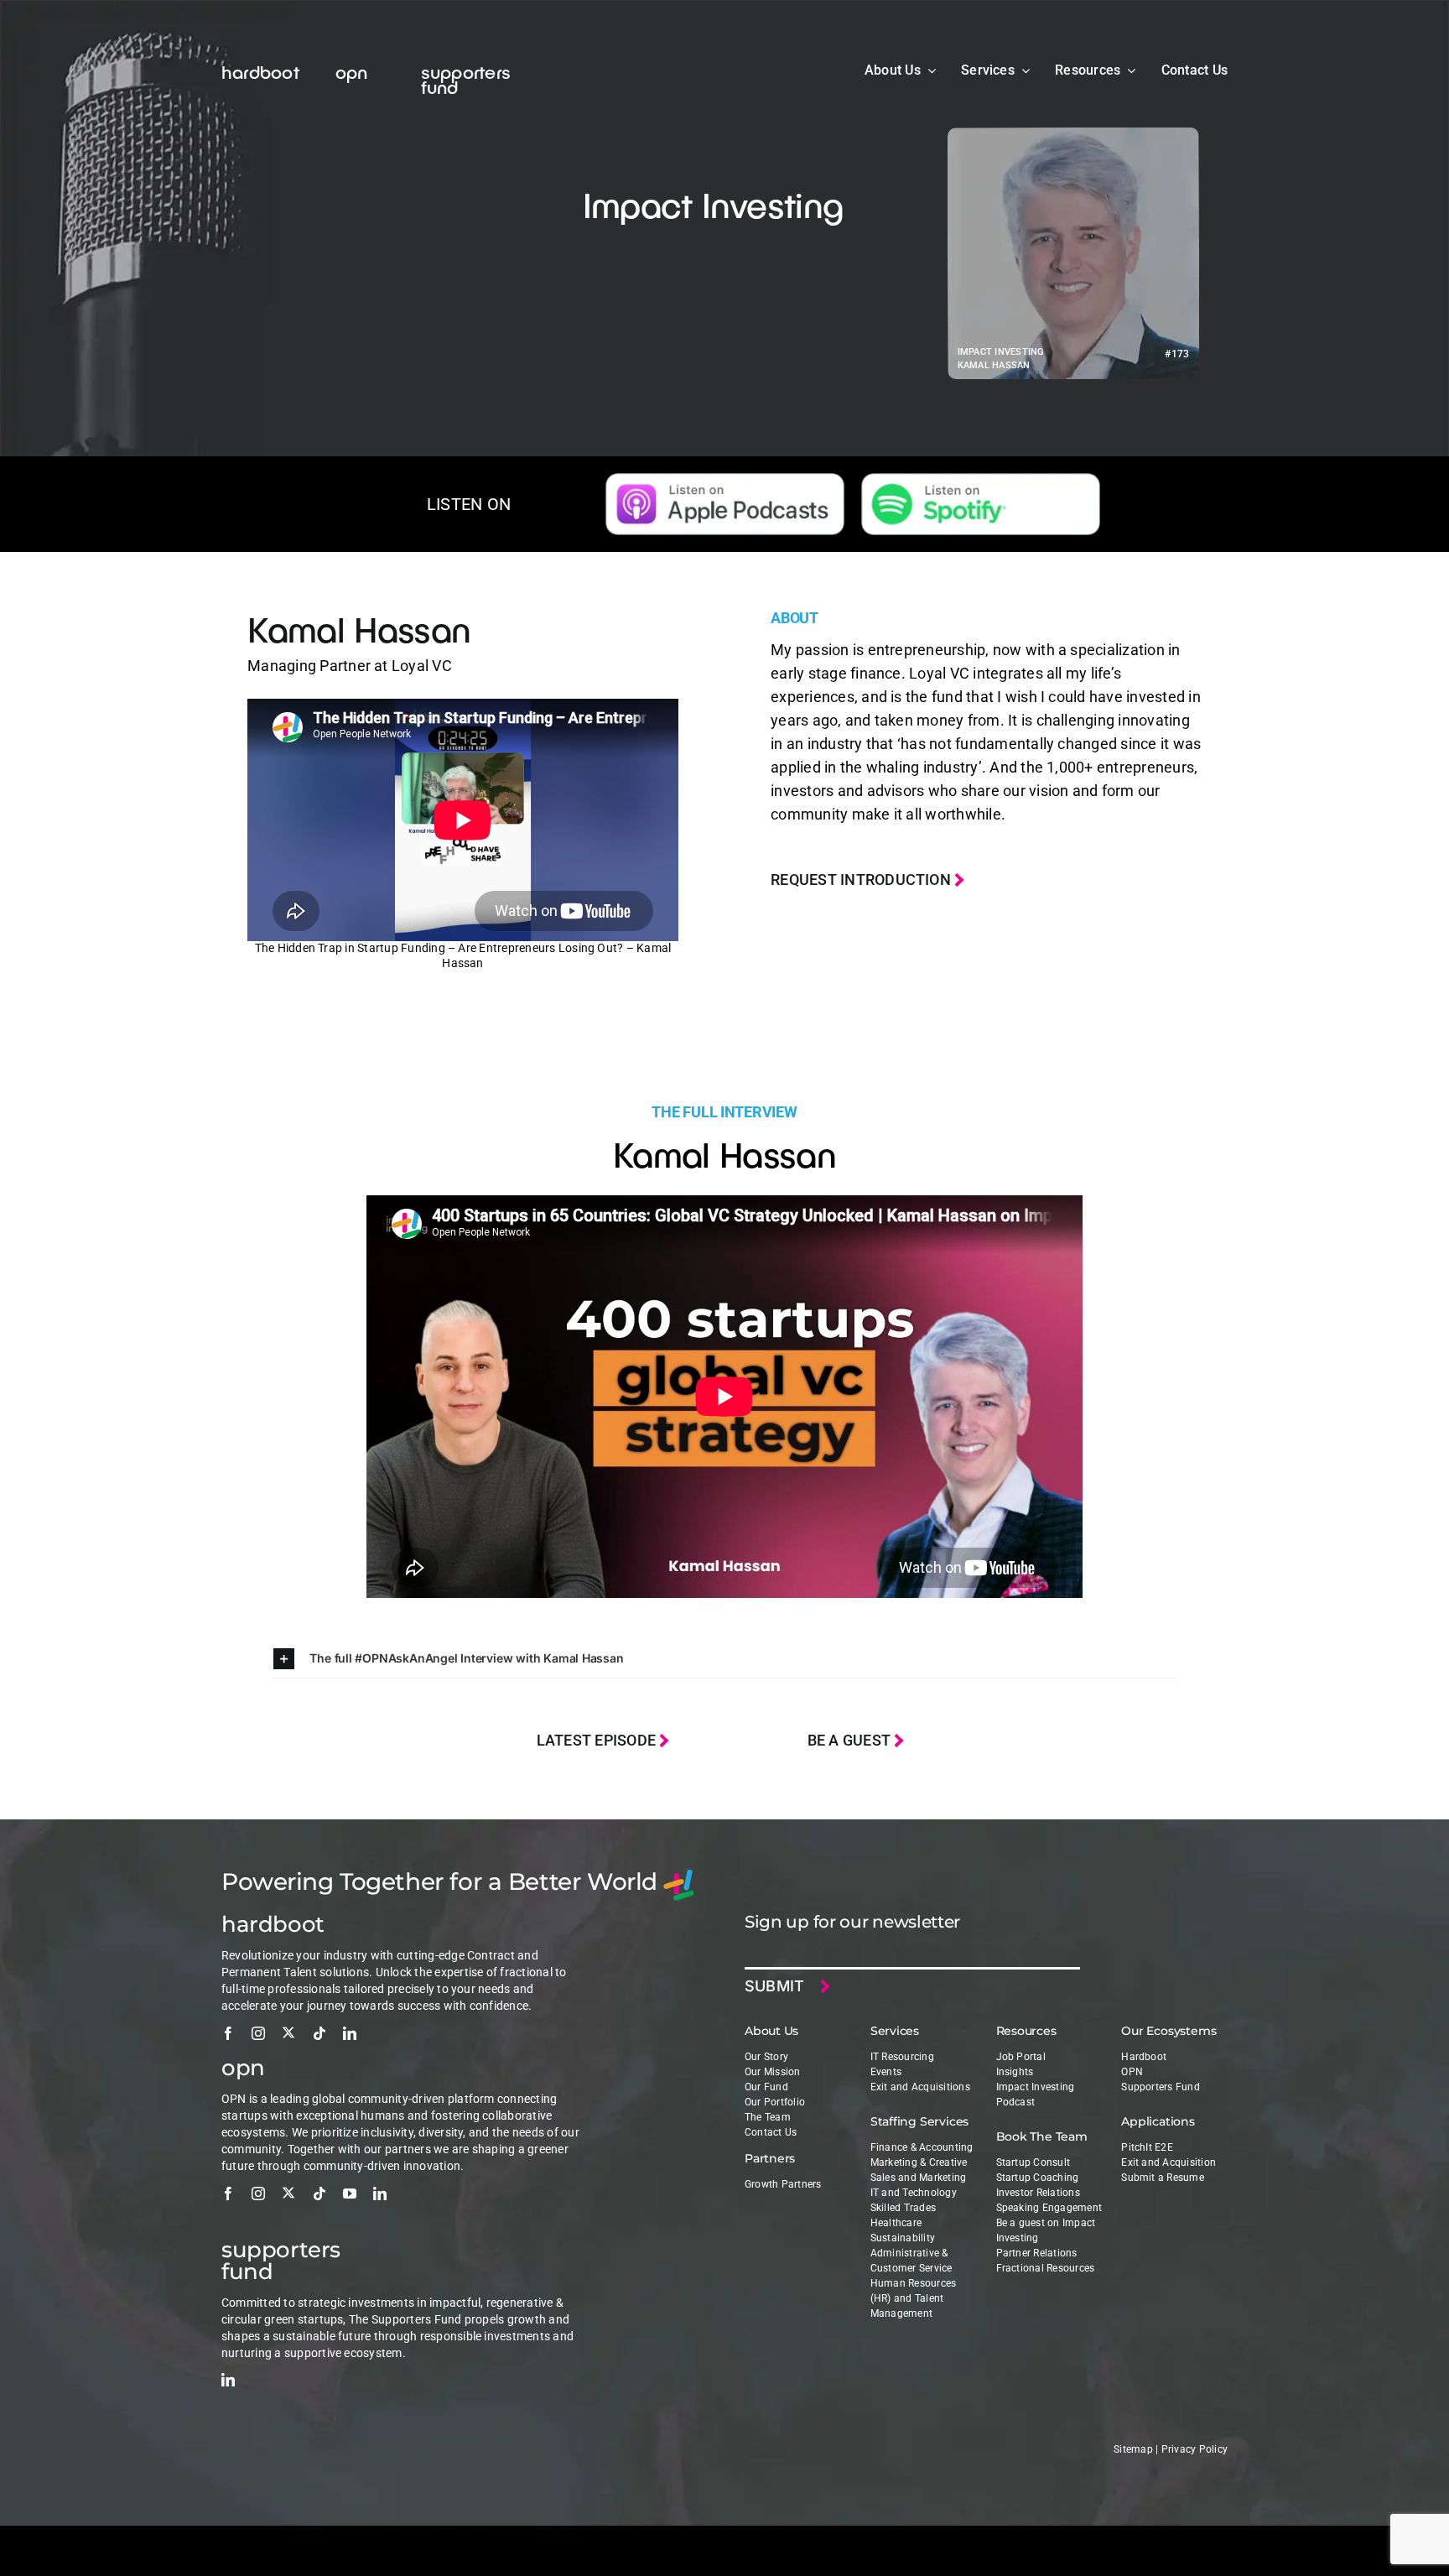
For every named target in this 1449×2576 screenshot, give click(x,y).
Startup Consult (1034, 2162)
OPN (1132, 2072)
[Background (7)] (981, 480)
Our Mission (773, 2072)
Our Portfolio (775, 2102)
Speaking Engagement (1049, 2208)
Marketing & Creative (919, 2162)
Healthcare (896, 2223)
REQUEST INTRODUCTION (862, 879)
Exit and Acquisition (1169, 2162)
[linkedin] (350, 2033)
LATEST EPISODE (598, 1740)
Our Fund (766, 2087)
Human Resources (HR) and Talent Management (914, 2298)
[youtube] (350, 2194)
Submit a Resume (1163, 2178)
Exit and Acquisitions (920, 2087)
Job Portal (1021, 2057)
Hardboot (1144, 2057)
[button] (724, 1659)
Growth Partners (783, 2184)
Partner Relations (1037, 2253)
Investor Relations (1038, 2193)
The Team (768, 2117)
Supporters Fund (1161, 2087)
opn (352, 71)
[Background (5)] (725, 480)
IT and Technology (914, 2193)
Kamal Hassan (359, 628)
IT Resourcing (902, 2057)
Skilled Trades (903, 2208)
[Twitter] (288, 2032)
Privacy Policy (1195, 2449)
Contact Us (771, 2132)
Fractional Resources (1046, 2268)
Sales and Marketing (919, 2178)
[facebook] (228, 2033)
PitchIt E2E (1147, 2147)
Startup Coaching (1038, 2178)
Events (886, 2072)
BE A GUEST (851, 1740)
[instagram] (258, 2033)
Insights (1015, 2072)
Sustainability (903, 2238)
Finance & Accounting (922, 2147)
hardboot (260, 71)
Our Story (766, 2057)
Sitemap (1133, 2449)
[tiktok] (319, 2033)
